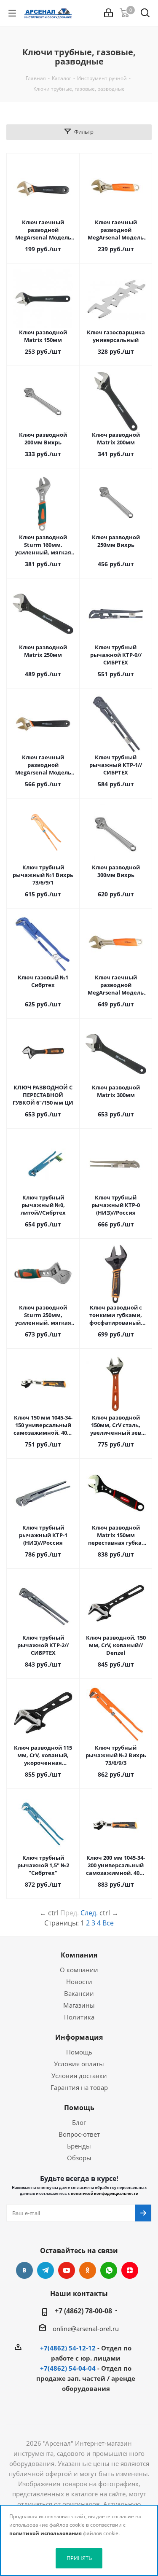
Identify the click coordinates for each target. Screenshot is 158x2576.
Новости (79, 1982)
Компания (79, 1955)
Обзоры (79, 2158)
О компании (79, 1970)
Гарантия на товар (79, 2087)
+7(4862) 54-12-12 (68, 2348)
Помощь (79, 2052)
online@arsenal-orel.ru (86, 2329)
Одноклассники (88, 2270)
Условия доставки (79, 2076)
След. (89, 1913)
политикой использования (46, 2533)
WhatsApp (109, 2270)
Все (108, 1923)
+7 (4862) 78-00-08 (83, 2311)
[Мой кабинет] (108, 13)
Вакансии (79, 1993)
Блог (79, 2122)
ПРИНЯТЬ (79, 2558)
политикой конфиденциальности (104, 2193)
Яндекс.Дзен (130, 2270)
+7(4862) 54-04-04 (68, 2368)
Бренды (79, 2146)
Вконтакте (24, 2270)
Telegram (46, 2270)
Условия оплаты (79, 2064)
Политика (79, 2017)
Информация (79, 2037)
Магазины (79, 2005)
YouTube (67, 2270)
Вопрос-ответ (79, 2134)
